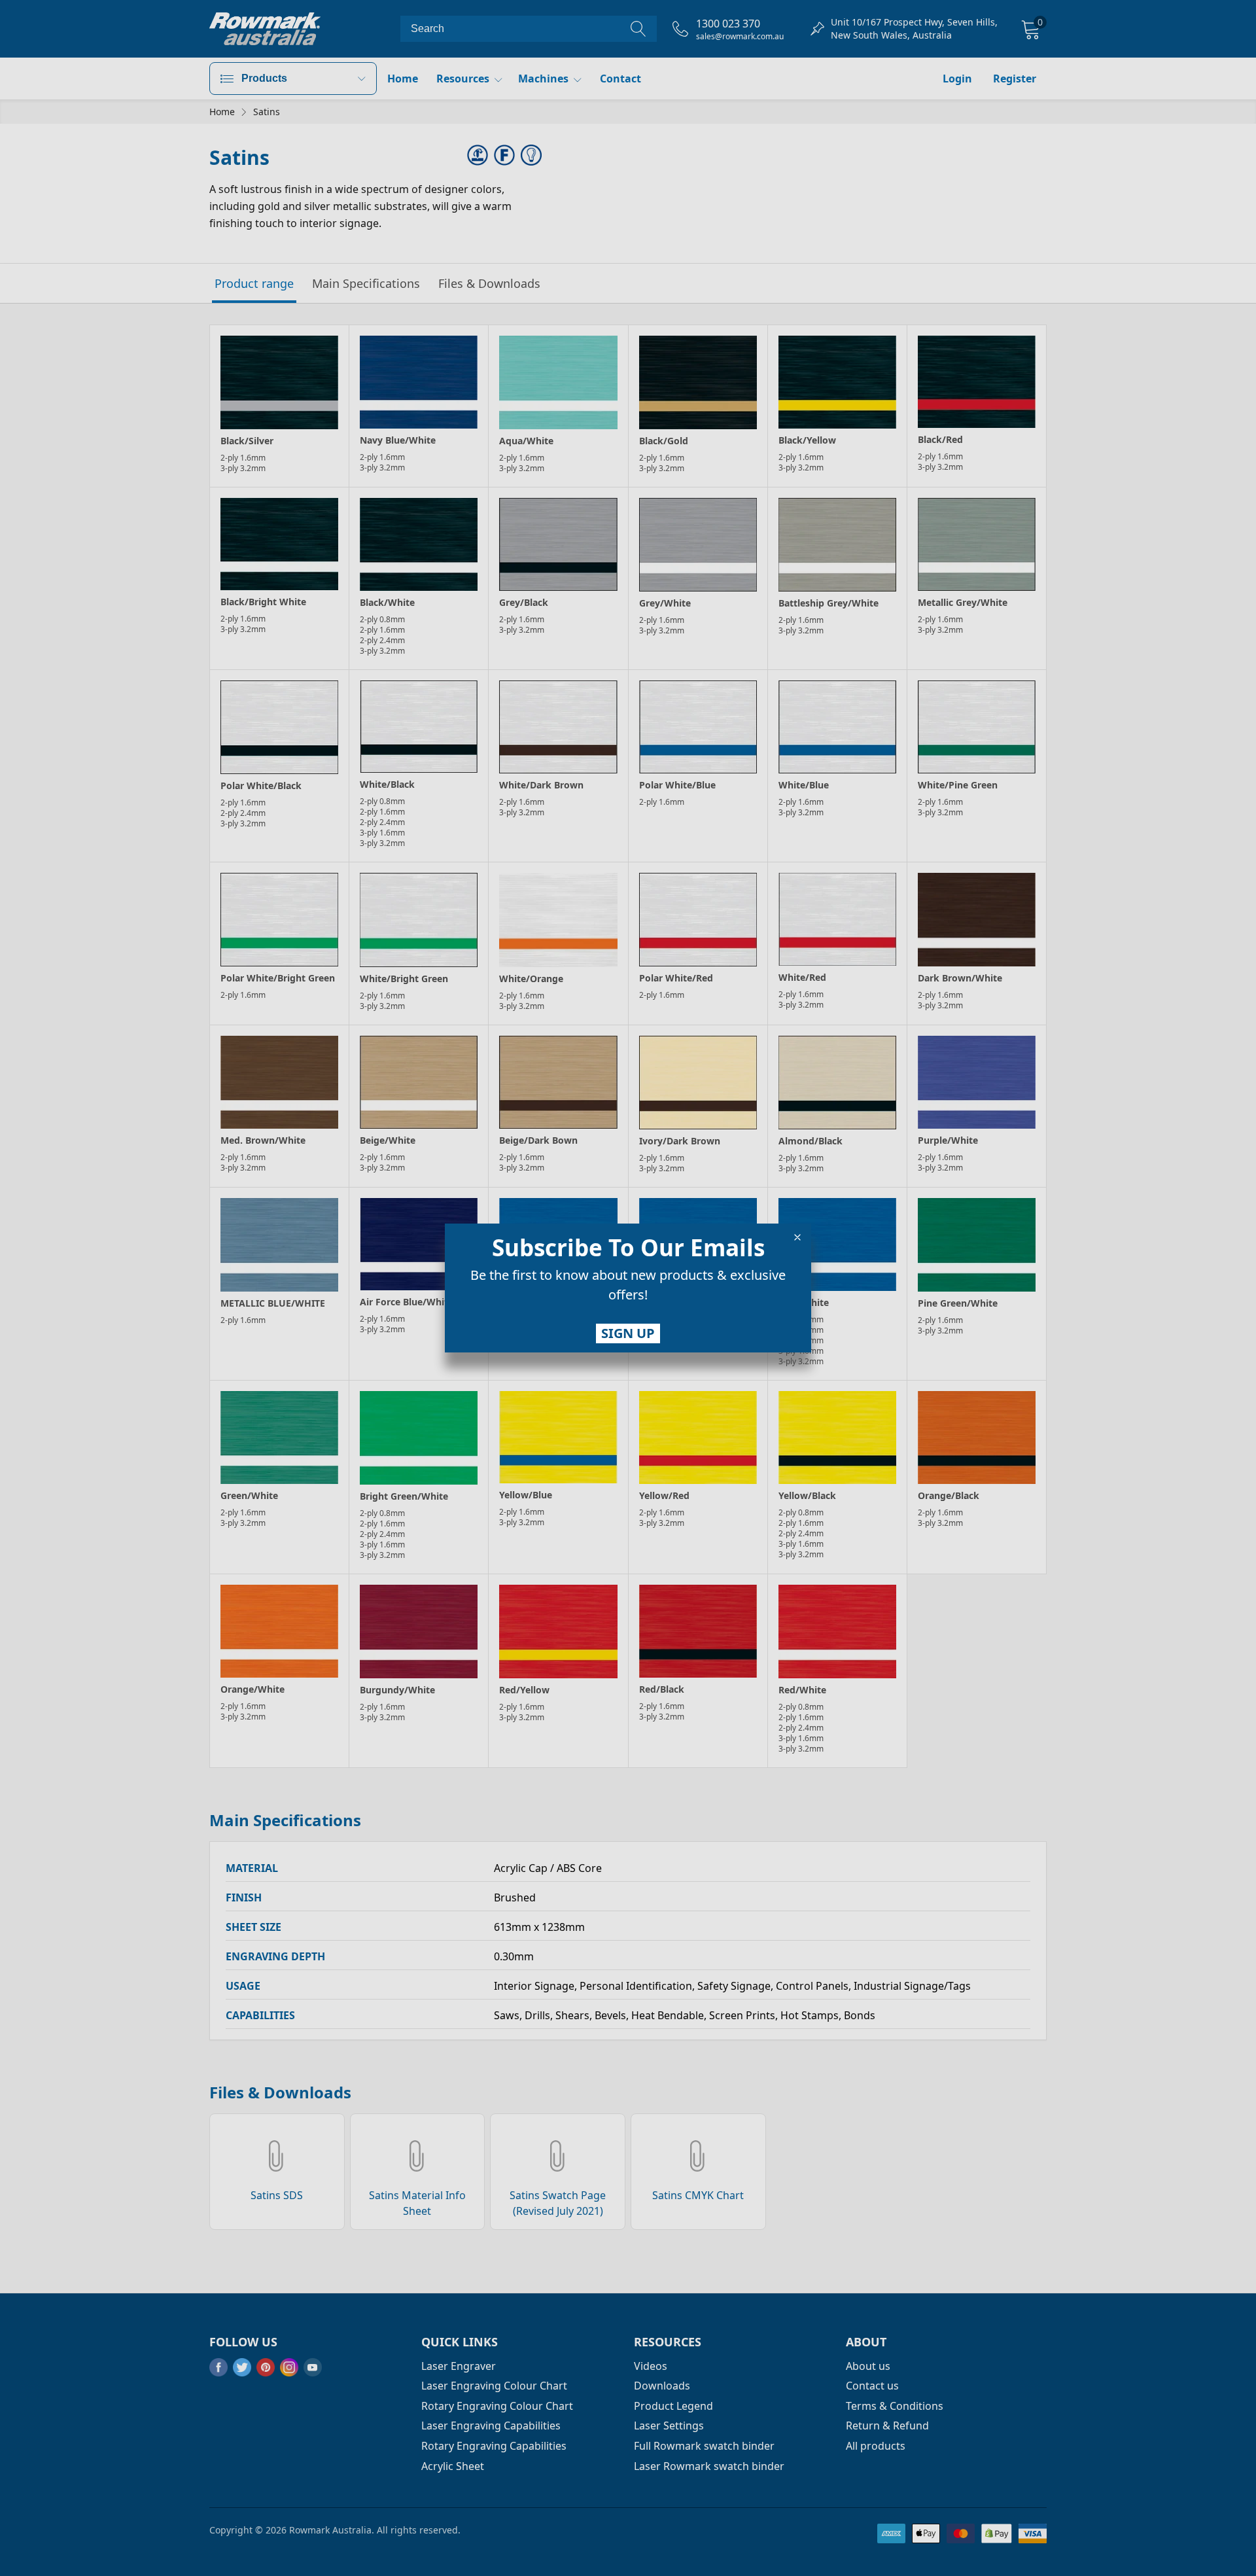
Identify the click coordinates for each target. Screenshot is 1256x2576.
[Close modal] (797, 1237)
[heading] (628, 1248)
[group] (628, 1288)
